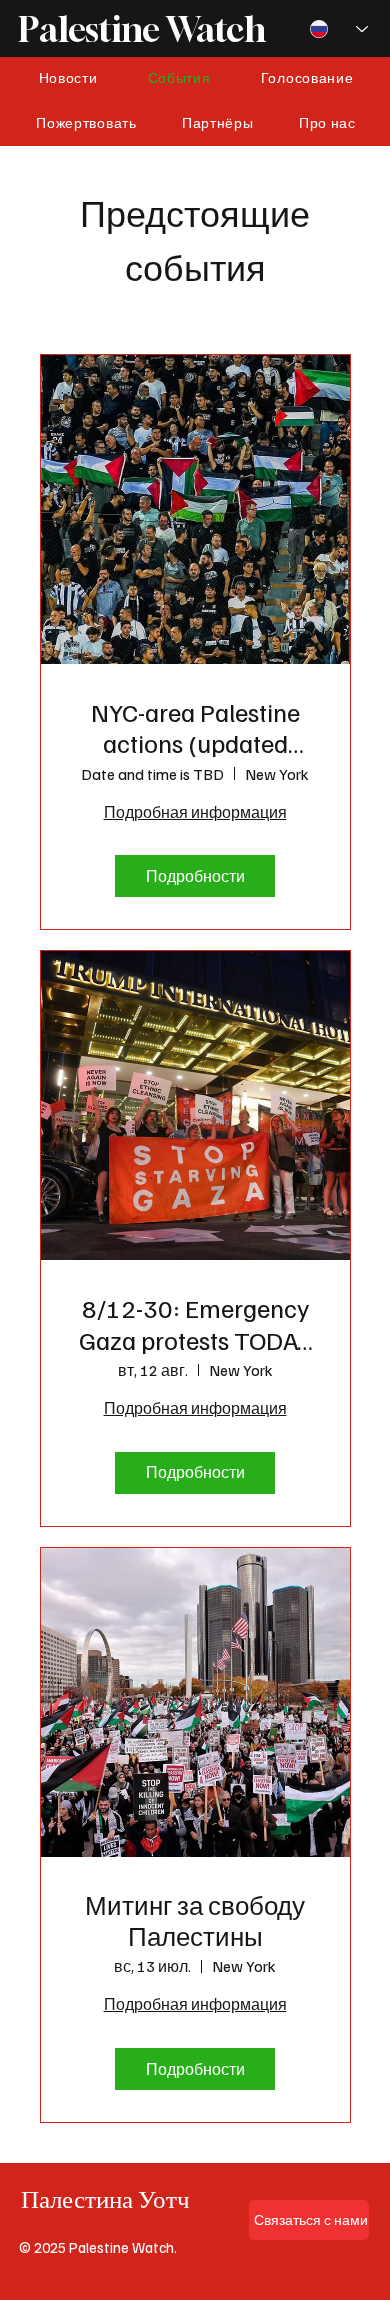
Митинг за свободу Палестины (195, 1920)
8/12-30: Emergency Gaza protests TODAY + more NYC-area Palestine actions (195, 1323)
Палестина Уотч (105, 2199)
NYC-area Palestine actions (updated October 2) (195, 727)
